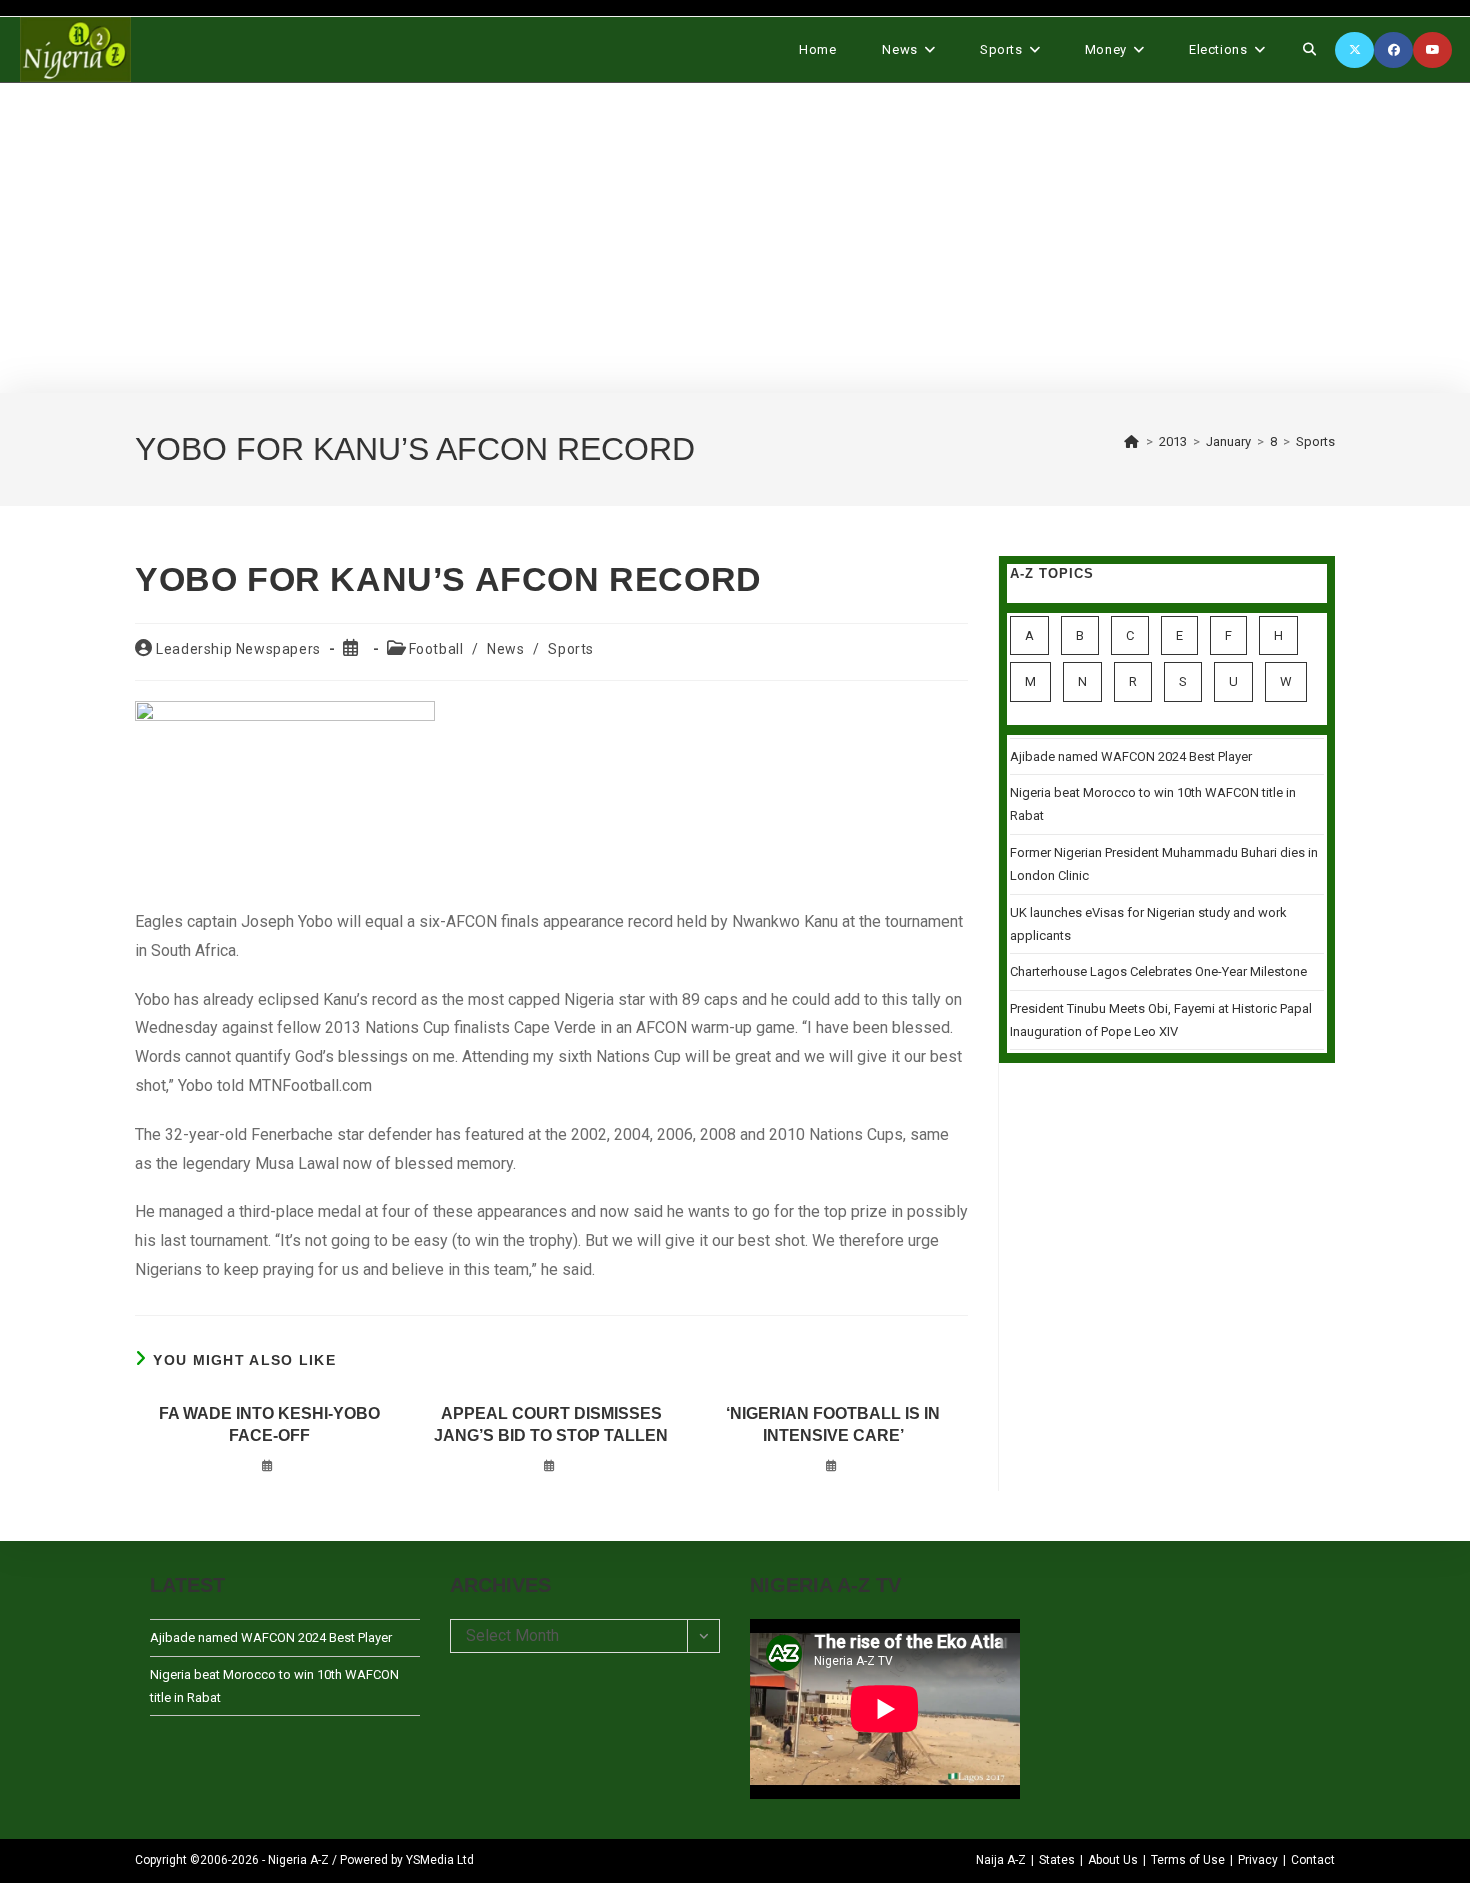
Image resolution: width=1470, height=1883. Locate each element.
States (1057, 1860)
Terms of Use (1188, 1860)
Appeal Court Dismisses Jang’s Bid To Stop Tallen (551, 1424)
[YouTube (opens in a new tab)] (1432, 50)
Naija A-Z (1001, 1860)
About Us (1113, 1860)
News (505, 649)
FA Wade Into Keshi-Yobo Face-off (269, 1424)
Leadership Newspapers (238, 649)
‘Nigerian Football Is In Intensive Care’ (833, 1424)
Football (436, 649)
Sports (1315, 441)
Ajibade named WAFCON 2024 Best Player (1131, 756)
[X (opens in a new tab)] (1354, 50)
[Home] (1132, 441)
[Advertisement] (735, 238)
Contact (1313, 1860)
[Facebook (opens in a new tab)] (1393, 50)
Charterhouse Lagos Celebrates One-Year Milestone (1158, 971)
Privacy (1258, 1860)
